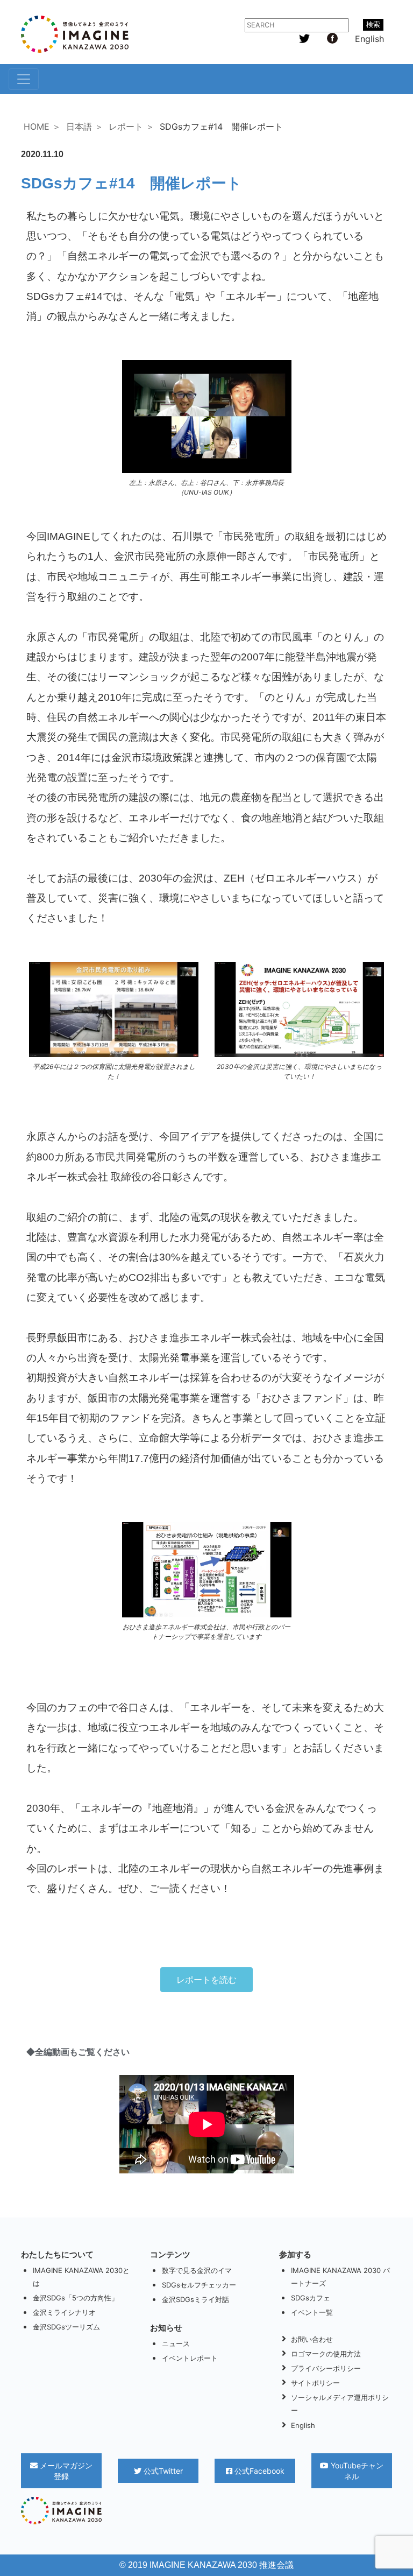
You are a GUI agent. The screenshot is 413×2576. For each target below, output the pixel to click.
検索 (373, 24)
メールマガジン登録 (65, 2471)
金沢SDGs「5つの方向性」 (76, 2298)
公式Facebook (258, 2471)
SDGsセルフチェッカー (199, 2285)
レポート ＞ (131, 126)
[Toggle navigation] (24, 79)
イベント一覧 (312, 2312)
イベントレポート (190, 2358)
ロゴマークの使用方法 (326, 2354)
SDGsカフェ (311, 2298)
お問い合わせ (312, 2339)
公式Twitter (162, 2471)
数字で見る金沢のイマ (197, 2270)
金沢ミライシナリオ (64, 2312)
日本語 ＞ (85, 126)
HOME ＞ (42, 126)
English (369, 39)
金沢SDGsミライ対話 (195, 2299)
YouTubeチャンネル (356, 2471)
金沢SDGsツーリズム (66, 2327)
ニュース (176, 2343)
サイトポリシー (315, 2383)
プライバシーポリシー (326, 2368)
